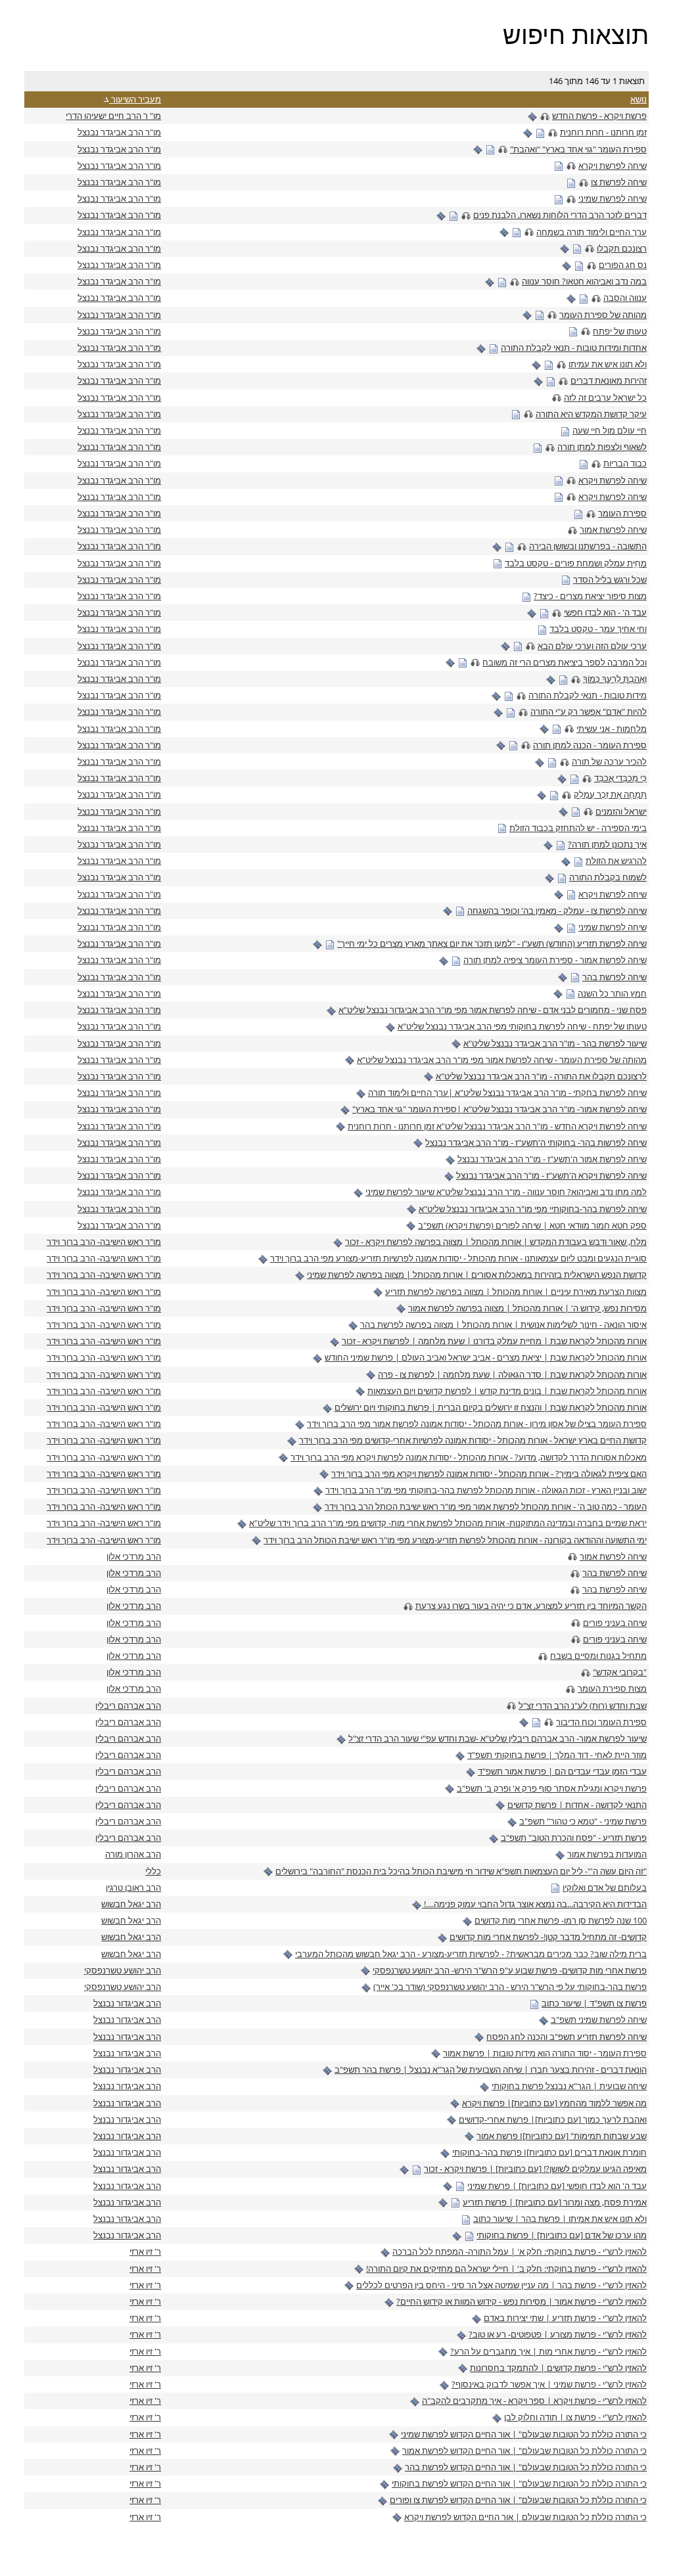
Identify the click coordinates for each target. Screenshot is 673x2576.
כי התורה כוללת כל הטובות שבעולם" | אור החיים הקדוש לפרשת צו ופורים (518, 2500)
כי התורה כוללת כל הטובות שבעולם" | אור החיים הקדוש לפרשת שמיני (524, 2434)
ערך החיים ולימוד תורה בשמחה (592, 232)
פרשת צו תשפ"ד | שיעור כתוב (594, 2003)
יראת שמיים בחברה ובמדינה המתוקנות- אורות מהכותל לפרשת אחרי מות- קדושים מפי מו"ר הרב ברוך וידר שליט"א (448, 1523)
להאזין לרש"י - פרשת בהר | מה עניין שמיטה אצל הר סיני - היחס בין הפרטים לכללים (501, 2285)
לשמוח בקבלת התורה (608, 877)
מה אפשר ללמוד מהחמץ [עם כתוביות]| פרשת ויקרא (554, 2103)
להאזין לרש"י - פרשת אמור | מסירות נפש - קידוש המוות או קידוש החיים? (522, 2301)
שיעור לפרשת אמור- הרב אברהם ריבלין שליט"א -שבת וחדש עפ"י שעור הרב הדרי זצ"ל (498, 1738)
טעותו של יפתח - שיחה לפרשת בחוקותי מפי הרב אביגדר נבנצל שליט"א (522, 1026)
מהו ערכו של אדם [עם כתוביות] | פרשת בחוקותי (562, 2235)
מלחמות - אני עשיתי (612, 729)
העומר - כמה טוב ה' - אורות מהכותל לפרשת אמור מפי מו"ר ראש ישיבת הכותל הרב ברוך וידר (486, 1506)
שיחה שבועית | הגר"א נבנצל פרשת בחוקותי (569, 2086)
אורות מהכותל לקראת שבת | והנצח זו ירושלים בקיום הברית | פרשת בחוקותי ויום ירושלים (491, 1407)
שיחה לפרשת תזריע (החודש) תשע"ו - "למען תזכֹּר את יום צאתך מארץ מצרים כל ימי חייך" (492, 943)
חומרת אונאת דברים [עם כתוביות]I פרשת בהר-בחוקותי (549, 2152)
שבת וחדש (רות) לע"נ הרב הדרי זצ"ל (583, 1706)
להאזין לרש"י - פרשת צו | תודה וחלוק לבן (575, 2417)
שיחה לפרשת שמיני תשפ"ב (599, 2020)
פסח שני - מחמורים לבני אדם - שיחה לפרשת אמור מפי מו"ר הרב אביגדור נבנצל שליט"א (493, 1010)
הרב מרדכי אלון (134, 1556)
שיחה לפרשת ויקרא (613, 166)
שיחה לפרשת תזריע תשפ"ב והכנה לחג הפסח (567, 2037)
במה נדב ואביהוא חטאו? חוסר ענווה (584, 281)
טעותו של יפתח (620, 331)
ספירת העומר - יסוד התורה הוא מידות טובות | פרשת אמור (545, 2053)
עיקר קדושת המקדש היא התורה (591, 414)
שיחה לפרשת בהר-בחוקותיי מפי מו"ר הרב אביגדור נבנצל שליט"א (533, 1209)
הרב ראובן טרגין (133, 1887)
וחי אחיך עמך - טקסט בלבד (598, 629)
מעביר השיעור (135, 99)
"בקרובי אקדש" (620, 1672)
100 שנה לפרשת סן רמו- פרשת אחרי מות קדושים (561, 1920)
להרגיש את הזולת (616, 861)
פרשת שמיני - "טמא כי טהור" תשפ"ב (583, 1821)
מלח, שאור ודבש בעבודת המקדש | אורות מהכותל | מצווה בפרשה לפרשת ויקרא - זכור (496, 1242)
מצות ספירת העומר (612, 1688)
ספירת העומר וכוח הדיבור (601, 1722)
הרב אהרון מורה (133, 1854)
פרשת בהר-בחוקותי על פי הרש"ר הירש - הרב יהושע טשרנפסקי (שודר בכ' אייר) (510, 1987)
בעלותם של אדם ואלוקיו (605, 1887)
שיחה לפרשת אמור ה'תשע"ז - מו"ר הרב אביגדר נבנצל (552, 1159)
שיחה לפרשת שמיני (613, 198)
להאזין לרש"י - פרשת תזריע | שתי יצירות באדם (565, 2318)
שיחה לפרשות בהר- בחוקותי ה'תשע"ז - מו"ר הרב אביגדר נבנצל (536, 1142)
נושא (638, 99)
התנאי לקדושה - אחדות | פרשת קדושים (577, 1805)
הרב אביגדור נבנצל (127, 2003)
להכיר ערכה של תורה (609, 761)
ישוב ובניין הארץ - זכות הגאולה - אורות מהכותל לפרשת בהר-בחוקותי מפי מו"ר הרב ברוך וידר (486, 1490)
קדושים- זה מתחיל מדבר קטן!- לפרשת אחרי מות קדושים (548, 1937)
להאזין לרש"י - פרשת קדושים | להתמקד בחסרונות (558, 2368)
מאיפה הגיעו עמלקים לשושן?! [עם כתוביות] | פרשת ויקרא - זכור (535, 2169)
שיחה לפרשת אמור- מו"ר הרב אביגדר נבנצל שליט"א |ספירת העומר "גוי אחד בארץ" (499, 1109)
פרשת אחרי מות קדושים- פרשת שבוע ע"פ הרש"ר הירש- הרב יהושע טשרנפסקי (510, 1970)
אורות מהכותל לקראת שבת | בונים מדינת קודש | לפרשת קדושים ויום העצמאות (507, 1391)
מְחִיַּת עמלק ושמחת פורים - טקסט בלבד (576, 563)
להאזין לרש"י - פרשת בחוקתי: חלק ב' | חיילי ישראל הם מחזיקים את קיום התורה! (506, 2269)
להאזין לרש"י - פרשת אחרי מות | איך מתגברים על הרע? (548, 2351)
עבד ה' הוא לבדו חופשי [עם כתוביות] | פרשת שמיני (557, 2186)
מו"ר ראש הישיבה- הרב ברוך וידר (104, 1242)
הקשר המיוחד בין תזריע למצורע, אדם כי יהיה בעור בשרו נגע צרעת (531, 1606)
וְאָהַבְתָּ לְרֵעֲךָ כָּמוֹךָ (615, 679)
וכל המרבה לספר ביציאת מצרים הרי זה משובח (565, 662)
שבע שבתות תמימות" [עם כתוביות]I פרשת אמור (562, 2136)
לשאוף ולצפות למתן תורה (602, 447)
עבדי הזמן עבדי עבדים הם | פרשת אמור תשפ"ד (562, 1771)
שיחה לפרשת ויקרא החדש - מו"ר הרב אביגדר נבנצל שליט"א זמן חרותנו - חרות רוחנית (497, 1126)
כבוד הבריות (625, 463)
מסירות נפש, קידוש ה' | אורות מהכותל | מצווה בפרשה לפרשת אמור (527, 1308)
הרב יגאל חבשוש (131, 1904)
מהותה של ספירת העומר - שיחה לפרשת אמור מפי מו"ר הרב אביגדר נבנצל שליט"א (502, 1060)
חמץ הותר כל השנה (612, 993)
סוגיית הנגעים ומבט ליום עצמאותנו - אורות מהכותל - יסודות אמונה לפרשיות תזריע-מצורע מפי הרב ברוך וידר (458, 1258)
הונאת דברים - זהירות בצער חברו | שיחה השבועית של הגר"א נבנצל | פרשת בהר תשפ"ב (491, 2069)
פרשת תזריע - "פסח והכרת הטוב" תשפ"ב (574, 1838)
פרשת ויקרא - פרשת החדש (599, 116)
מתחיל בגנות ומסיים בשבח (598, 1656)
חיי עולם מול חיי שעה (610, 430)
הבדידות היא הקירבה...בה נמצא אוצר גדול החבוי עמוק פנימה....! (534, 1904)
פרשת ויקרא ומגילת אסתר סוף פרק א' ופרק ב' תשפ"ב (552, 1788)
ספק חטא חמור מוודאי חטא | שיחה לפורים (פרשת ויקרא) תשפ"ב (532, 1225)
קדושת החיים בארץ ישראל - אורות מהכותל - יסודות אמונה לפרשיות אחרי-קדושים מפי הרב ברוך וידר (473, 1440)
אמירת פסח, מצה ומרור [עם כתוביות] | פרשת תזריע (555, 2202)
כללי (153, 1871)
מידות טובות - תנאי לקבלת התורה (588, 695)
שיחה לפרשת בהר (615, 977)
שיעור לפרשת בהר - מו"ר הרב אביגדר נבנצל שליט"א (555, 1043)
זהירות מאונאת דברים (609, 380)
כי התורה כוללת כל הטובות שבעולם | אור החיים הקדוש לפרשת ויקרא (525, 2517)
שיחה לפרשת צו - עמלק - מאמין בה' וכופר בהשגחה (557, 911)
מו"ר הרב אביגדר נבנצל (119, 132)
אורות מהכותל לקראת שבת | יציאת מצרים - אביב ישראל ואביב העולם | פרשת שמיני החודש (486, 1357)
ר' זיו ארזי (145, 2251)
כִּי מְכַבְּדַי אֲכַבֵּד (620, 778)
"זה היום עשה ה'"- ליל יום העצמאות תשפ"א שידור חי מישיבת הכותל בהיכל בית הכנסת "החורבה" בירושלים (461, 1871)
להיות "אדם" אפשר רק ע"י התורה (589, 712)
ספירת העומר (622, 513)
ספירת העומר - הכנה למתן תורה (590, 745)
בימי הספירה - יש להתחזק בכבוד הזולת (578, 828)
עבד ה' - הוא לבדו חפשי (605, 612)
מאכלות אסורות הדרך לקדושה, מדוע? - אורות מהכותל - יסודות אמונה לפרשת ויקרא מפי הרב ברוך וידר (469, 1457)
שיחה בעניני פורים (615, 1623)
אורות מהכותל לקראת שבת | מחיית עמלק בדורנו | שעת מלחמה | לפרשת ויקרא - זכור (494, 1341)
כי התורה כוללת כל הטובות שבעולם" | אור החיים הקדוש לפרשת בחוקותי (519, 2483)
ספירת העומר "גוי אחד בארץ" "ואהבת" (578, 149)
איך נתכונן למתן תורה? (607, 844)
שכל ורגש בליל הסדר (610, 579)
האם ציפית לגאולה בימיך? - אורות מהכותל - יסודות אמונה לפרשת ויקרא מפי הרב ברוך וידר (489, 1474)
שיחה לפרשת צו (619, 182)
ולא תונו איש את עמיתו (608, 364)
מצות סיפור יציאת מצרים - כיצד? (590, 596)
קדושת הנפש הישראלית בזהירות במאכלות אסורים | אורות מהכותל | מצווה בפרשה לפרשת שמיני (477, 1275)
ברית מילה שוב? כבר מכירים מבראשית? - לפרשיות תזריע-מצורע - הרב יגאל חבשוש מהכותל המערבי (471, 1954)
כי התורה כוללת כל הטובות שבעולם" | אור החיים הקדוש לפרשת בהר (526, 2467)
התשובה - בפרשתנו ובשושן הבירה (588, 546)
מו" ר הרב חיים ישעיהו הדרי (113, 116)
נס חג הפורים (623, 265)
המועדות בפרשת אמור (607, 1854)
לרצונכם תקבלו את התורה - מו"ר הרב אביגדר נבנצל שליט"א (541, 1076)
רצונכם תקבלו (622, 248)
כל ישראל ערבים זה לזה (605, 397)
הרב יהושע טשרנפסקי (123, 1970)
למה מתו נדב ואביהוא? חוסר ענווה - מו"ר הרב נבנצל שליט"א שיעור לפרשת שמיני (506, 1192)
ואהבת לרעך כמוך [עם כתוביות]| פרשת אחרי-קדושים (553, 2119)
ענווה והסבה (625, 298)
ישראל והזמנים (621, 811)
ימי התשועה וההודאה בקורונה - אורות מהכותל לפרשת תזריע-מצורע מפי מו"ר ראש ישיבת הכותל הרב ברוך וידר (455, 1540)
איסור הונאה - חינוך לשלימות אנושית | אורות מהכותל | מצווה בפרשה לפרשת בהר (503, 1324)
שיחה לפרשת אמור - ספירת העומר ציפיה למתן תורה (555, 960)
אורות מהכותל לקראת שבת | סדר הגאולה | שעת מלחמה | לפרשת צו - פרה (512, 1374)
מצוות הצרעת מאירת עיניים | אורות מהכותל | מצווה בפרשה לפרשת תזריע (516, 1292)
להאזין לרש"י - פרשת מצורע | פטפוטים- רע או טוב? (558, 2334)
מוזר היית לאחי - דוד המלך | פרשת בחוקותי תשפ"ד (557, 1755)
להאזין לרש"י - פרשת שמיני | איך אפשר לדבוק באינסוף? (549, 2384)
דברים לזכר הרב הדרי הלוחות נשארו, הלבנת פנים (560, 215)
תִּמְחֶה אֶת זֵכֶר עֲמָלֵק (610, 794)
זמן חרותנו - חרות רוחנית (603, 132)
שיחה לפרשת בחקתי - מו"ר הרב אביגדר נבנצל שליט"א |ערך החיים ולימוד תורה (507, 1093)
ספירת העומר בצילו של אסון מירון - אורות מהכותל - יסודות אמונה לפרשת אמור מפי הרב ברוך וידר (477, 1424)
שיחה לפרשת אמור (613, 530)
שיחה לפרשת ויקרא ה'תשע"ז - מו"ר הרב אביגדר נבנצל (551, 1175)
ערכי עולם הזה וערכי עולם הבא (592, 646)
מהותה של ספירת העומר (603, 315)
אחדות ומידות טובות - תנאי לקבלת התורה (574, 348)
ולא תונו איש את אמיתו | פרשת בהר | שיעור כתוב (560, 2219)
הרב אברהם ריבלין (128, 1706)
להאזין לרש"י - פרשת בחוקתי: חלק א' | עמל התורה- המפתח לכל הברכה (520, 2251)
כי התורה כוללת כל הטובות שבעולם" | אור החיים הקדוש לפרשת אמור (524, 2451)
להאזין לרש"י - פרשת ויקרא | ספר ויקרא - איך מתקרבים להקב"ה (534, 2401)
